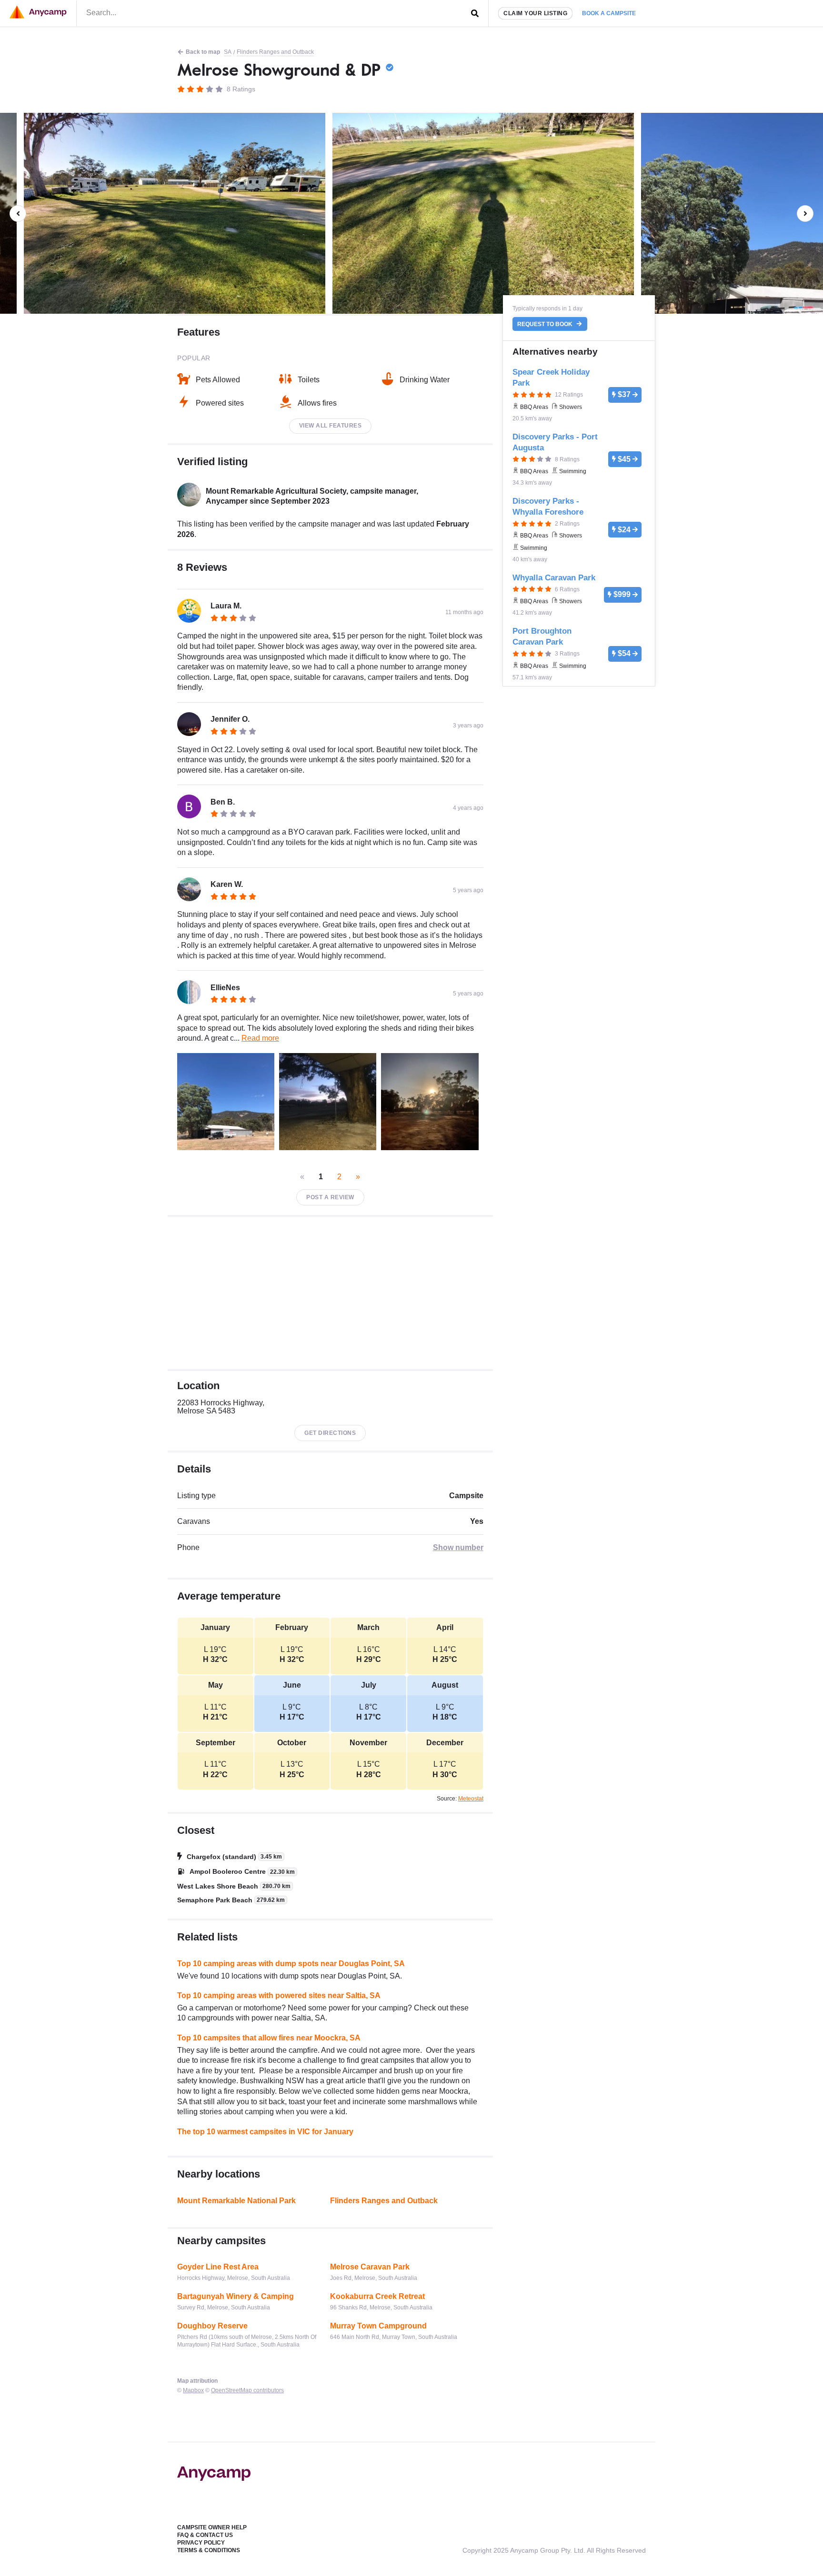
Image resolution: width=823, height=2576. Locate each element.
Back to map (203, 52)
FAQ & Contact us (205, 2535)
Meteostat (471, 1799)
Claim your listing (535, 13)
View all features (331, 426)
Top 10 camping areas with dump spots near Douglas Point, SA (291, 1964)
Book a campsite (609, 13)
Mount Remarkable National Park (236, 2201)
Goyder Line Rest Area (218, 2267)
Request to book (546, 324)
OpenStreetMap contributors (247, 2390)
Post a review (330, 1197)
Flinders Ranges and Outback (275, 52)
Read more (260, 1038)
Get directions (330, 1433)
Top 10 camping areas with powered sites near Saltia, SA (279, 1995)
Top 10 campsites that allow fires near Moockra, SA (269, 2038)
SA (228, 52)
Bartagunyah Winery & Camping (236, 2296)
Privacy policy (201, 2543)
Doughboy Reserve (212, 2326)
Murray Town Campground (378, 2326)
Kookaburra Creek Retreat (377, 2296)
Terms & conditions (209, 2550)
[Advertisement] (330, 1293)
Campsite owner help (212, 2527)
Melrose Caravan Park (370, 2267)
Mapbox (193, 2390)
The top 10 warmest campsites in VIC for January (265, 2132)
